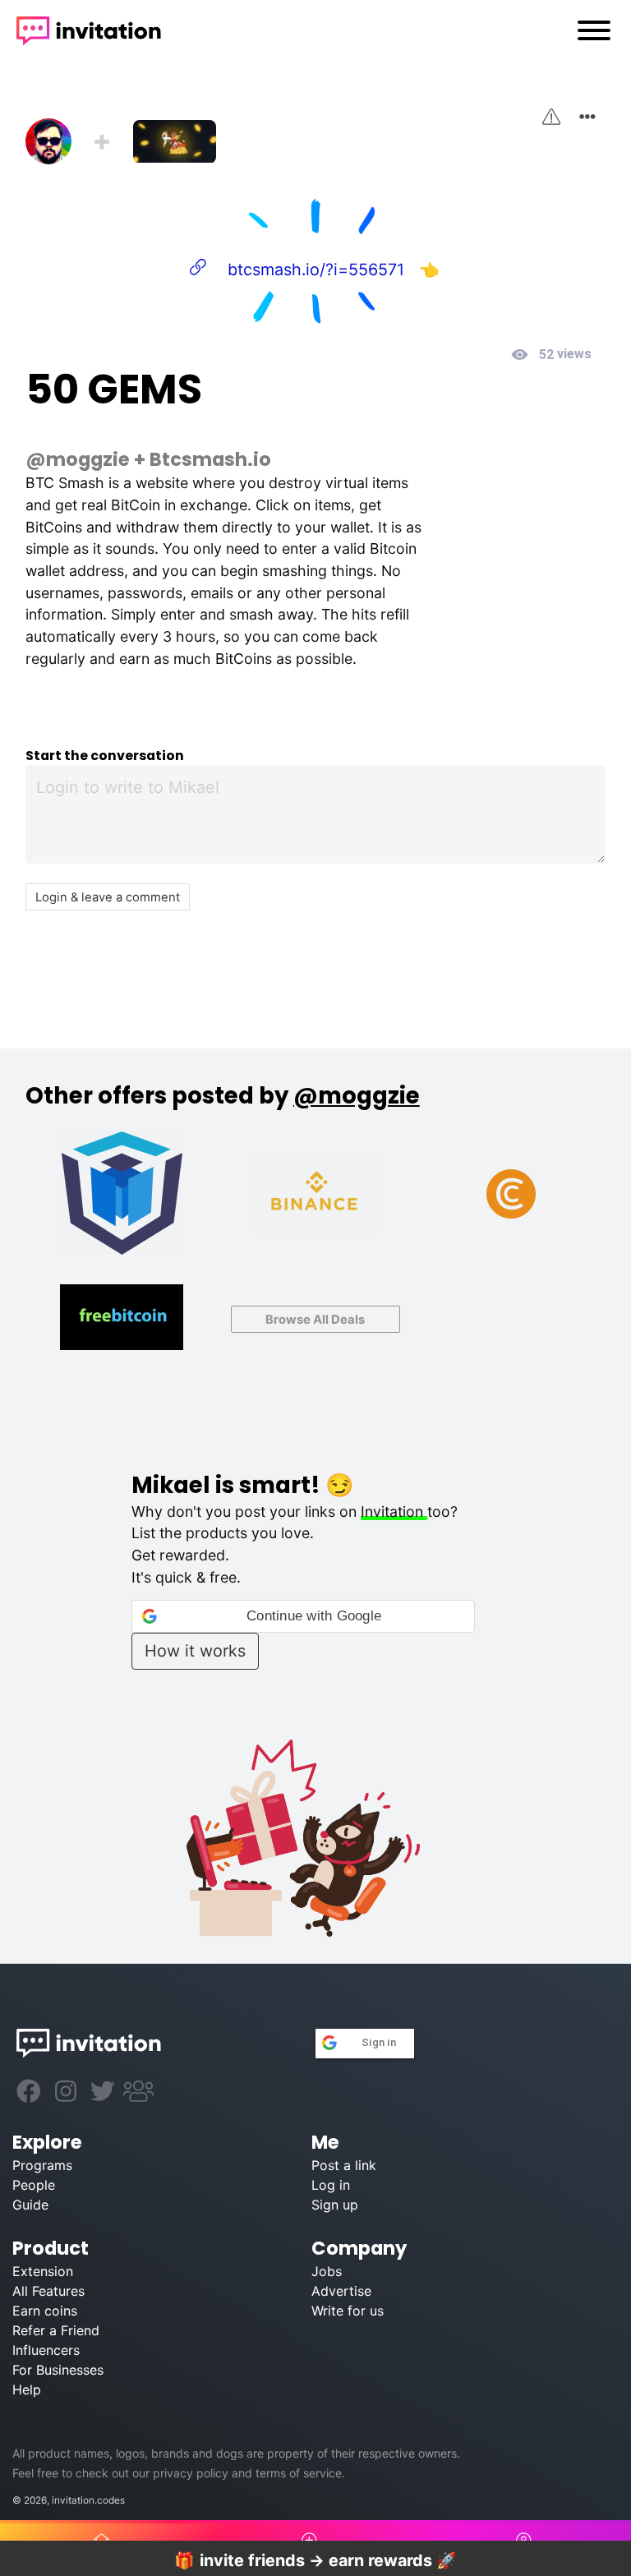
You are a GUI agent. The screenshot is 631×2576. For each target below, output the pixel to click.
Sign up (335, 2205)
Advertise (341, 2291)
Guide (30, 2205)
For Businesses (58, 2370)
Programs (42, 2165)
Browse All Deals (315, 1320)
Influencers (46, 2350)
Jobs (327, 2271)
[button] (303, 1616)
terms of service (299, 2473)
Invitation (394, 1511)
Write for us (348, 2311)
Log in (331, 2185)
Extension (43, 2271)
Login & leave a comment (108, 897)
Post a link (344, 2165)
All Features (48, 2291)
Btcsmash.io (210, 459)
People (34, 2185)
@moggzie (78, 459)
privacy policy (191, 2473)
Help (27, 2389)
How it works (195, 1651)
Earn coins (45, 2311)
